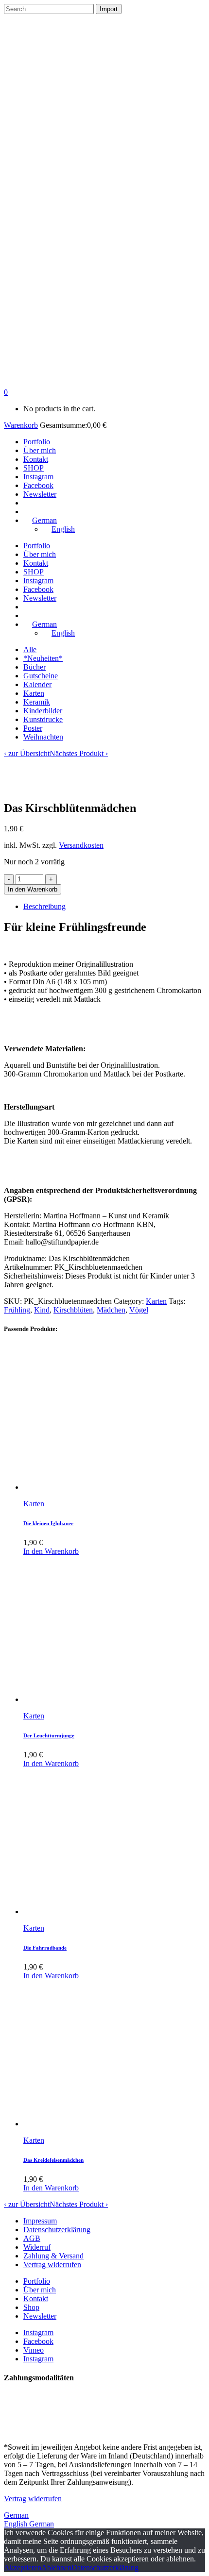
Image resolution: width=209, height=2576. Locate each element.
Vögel (139, 1310)
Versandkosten (81, 845)
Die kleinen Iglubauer (48, 1523)
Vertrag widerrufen (52, 2265)
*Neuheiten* (43, 658)
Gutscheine (41, 676)
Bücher (35, 667)
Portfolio (37, 2281)
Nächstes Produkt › (79, 753)
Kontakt (36, 2298)
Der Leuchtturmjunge (49, 1735)
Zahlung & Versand (53, 2256)
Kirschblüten (73, 1310)
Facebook (38, 2341)
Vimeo (34, 2350)
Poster (33, 728)
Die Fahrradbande (45, 1948)
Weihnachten (43, 737)
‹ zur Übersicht (27, 753)
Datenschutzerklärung (57, 2230)
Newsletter (40, 2316)
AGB (32, 2238)
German (16, 2515)
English (17, 2524)
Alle (30, 649)
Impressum (40, 2221)
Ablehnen (56, 2568)
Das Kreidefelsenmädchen (53, 2160)
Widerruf (37, 2247)
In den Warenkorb (33, 889)
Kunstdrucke (43, 719)
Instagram (38, 2332)
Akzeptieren (23, 2568)
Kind (42, 1310)
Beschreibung (44, 906)
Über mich (40, 2290)
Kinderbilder (43, 711)
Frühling (17, 1310)
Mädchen (111, 1310)
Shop (31, 2307)
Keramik (37, 702)
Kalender (37, 684)
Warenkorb (21, 425)
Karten (34, 693)
